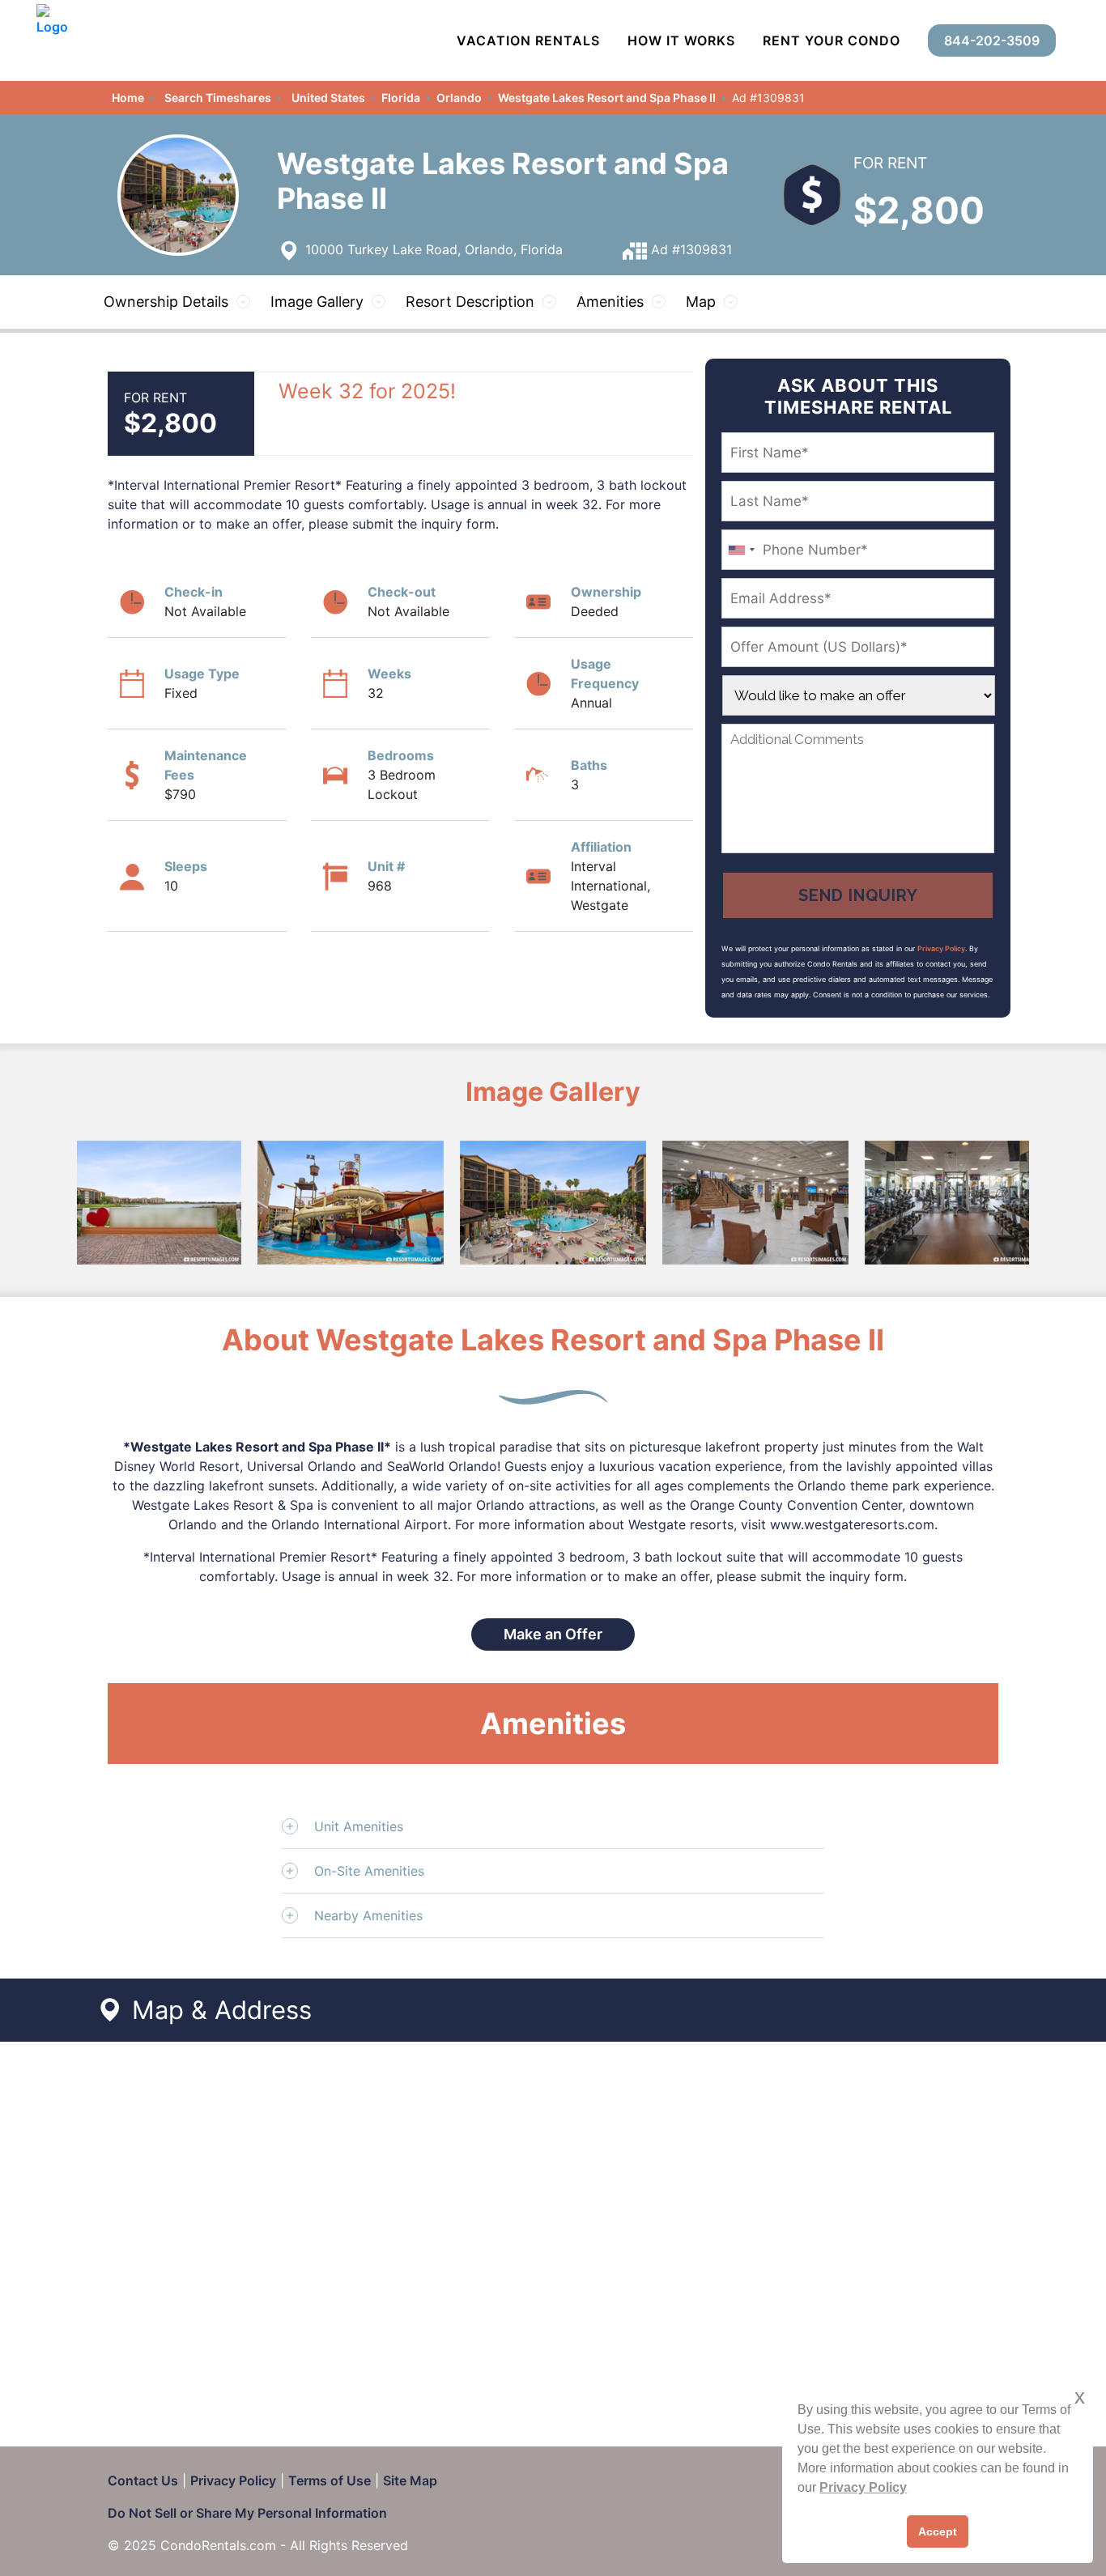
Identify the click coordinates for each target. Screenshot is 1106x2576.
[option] (148, 1203)
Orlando (459, 98)
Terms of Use (330, 2480)
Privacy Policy (941, 948)
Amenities (610, 302)
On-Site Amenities (369, 1871)
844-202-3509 (992, 40)
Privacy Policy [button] (863, 2487)
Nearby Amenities (368, 1915)
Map (701, 302)
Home (128, 98)
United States (328, 98)
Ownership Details (166, 302)
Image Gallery (317, 302)
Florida (401, 98)
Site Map (410, 2480)
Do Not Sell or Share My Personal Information (247, 2513)
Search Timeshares (218, 98)
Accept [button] (938, 2531)
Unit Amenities (359, 1826)
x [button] (1080, 2397)
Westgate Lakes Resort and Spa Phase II (607, 98)
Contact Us (143, 2480)
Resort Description (470, 302)
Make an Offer (553, 1634)
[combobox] (741, 550)
